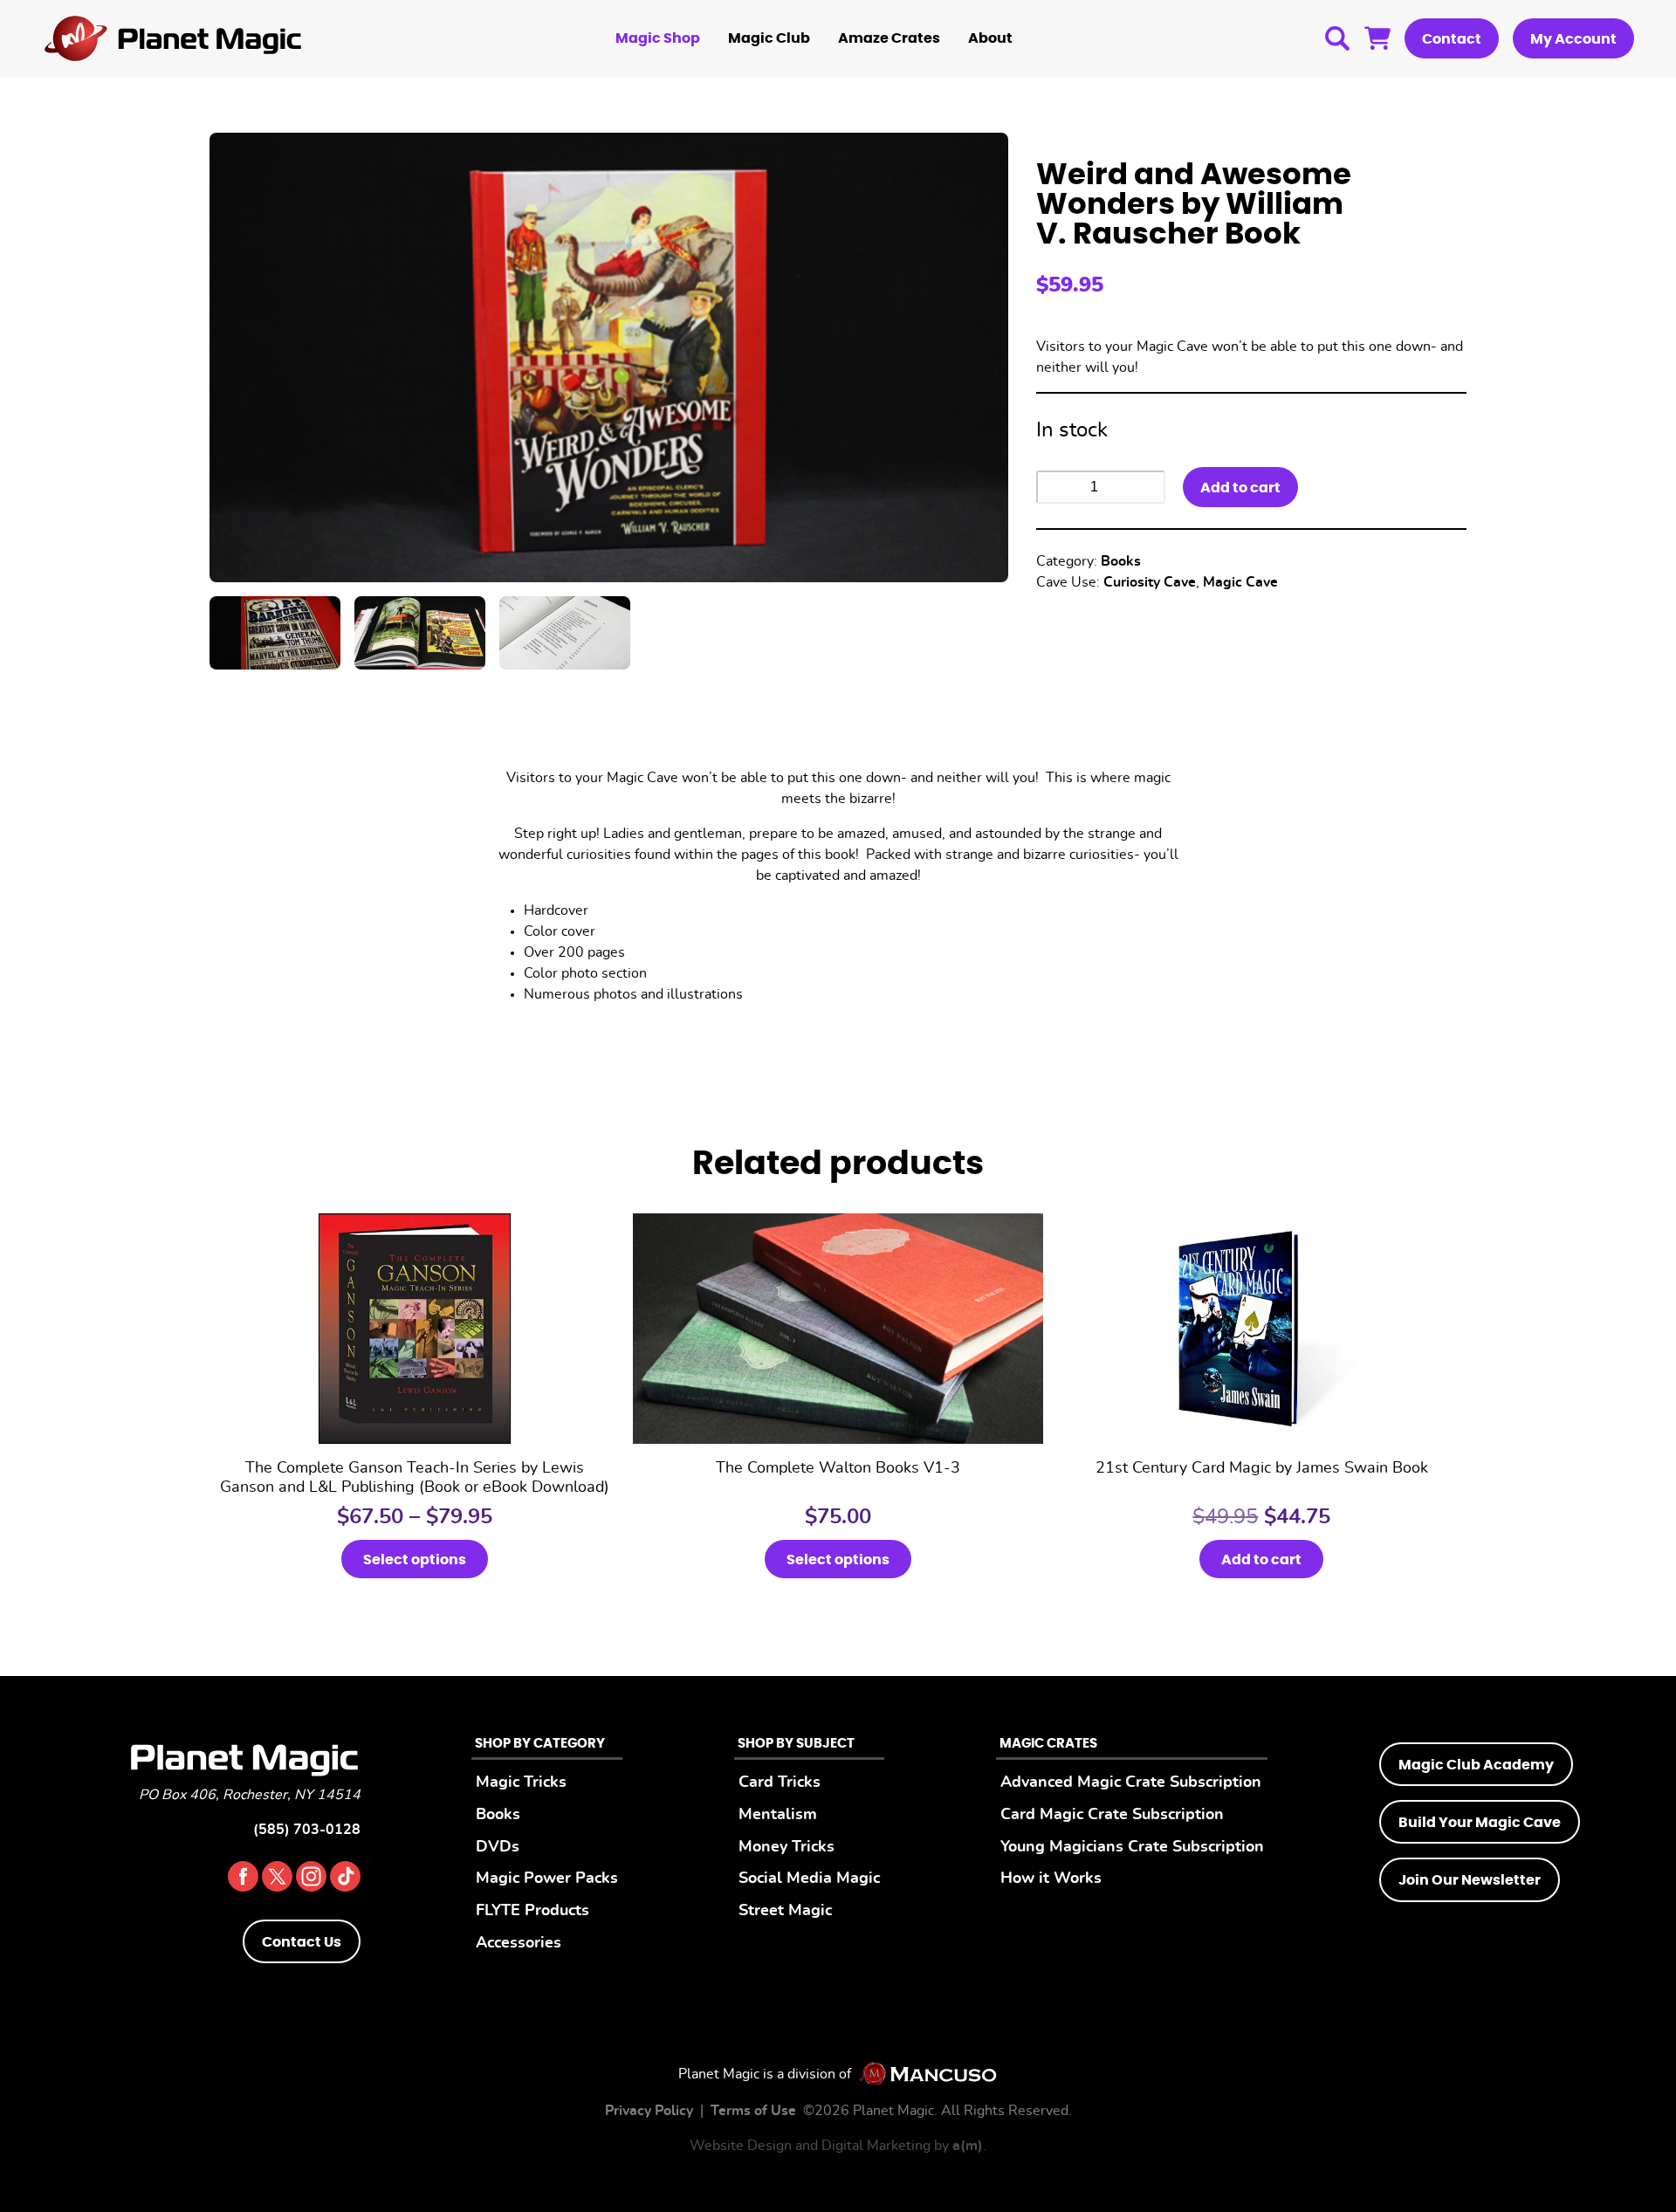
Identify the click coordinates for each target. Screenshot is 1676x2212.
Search (1337, 38)
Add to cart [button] (1261, 1560)
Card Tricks (780, 1782)
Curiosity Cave (1150, 582)
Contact (1452, 39)
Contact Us (302, 1942)
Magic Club (769, 38)
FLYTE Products (532, 1910)
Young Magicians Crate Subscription (1132, 1847)
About (990, 38)
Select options (415, 1560)
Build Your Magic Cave (1480, 1823)
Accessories (519, 1943)
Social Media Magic (809, 1878)
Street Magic (785, 1910)
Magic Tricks (521, 1782)
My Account (1573, 39)
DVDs (498, 1847)
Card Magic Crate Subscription (1112, 1814)
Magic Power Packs (547, 1878)
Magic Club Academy (1476, 1765)
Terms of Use (753, 2111)
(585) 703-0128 (307, 1830)
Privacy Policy (649, 2111)
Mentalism (778, 1814)
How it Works (1051, 1878)
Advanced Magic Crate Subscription (1131, 1782)
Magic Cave (1240, 582)
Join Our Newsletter (1470, 1880)
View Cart (1377, 38)
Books (1121, 561)
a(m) (968, 2146)
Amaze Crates (889, 38)
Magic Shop (658, 38)
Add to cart (1240, 488)
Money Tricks (786, 1847)
